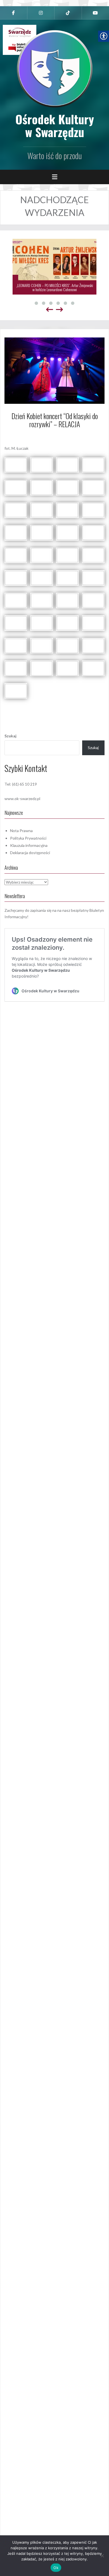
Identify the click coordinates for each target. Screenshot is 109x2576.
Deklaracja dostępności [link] (30, 853)
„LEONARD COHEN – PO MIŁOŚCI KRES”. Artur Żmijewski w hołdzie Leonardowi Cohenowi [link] (55, 287)
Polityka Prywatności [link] (28, 838)
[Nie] (102, 2556)
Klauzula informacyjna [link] (29, 845)
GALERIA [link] (57, 709)
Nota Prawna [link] (21, 831)
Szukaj (10, 736)
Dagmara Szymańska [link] (70, 435)
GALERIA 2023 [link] (80, 709)
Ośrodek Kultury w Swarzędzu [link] (55, 125)
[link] (14, 13)
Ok (56, 2568)
